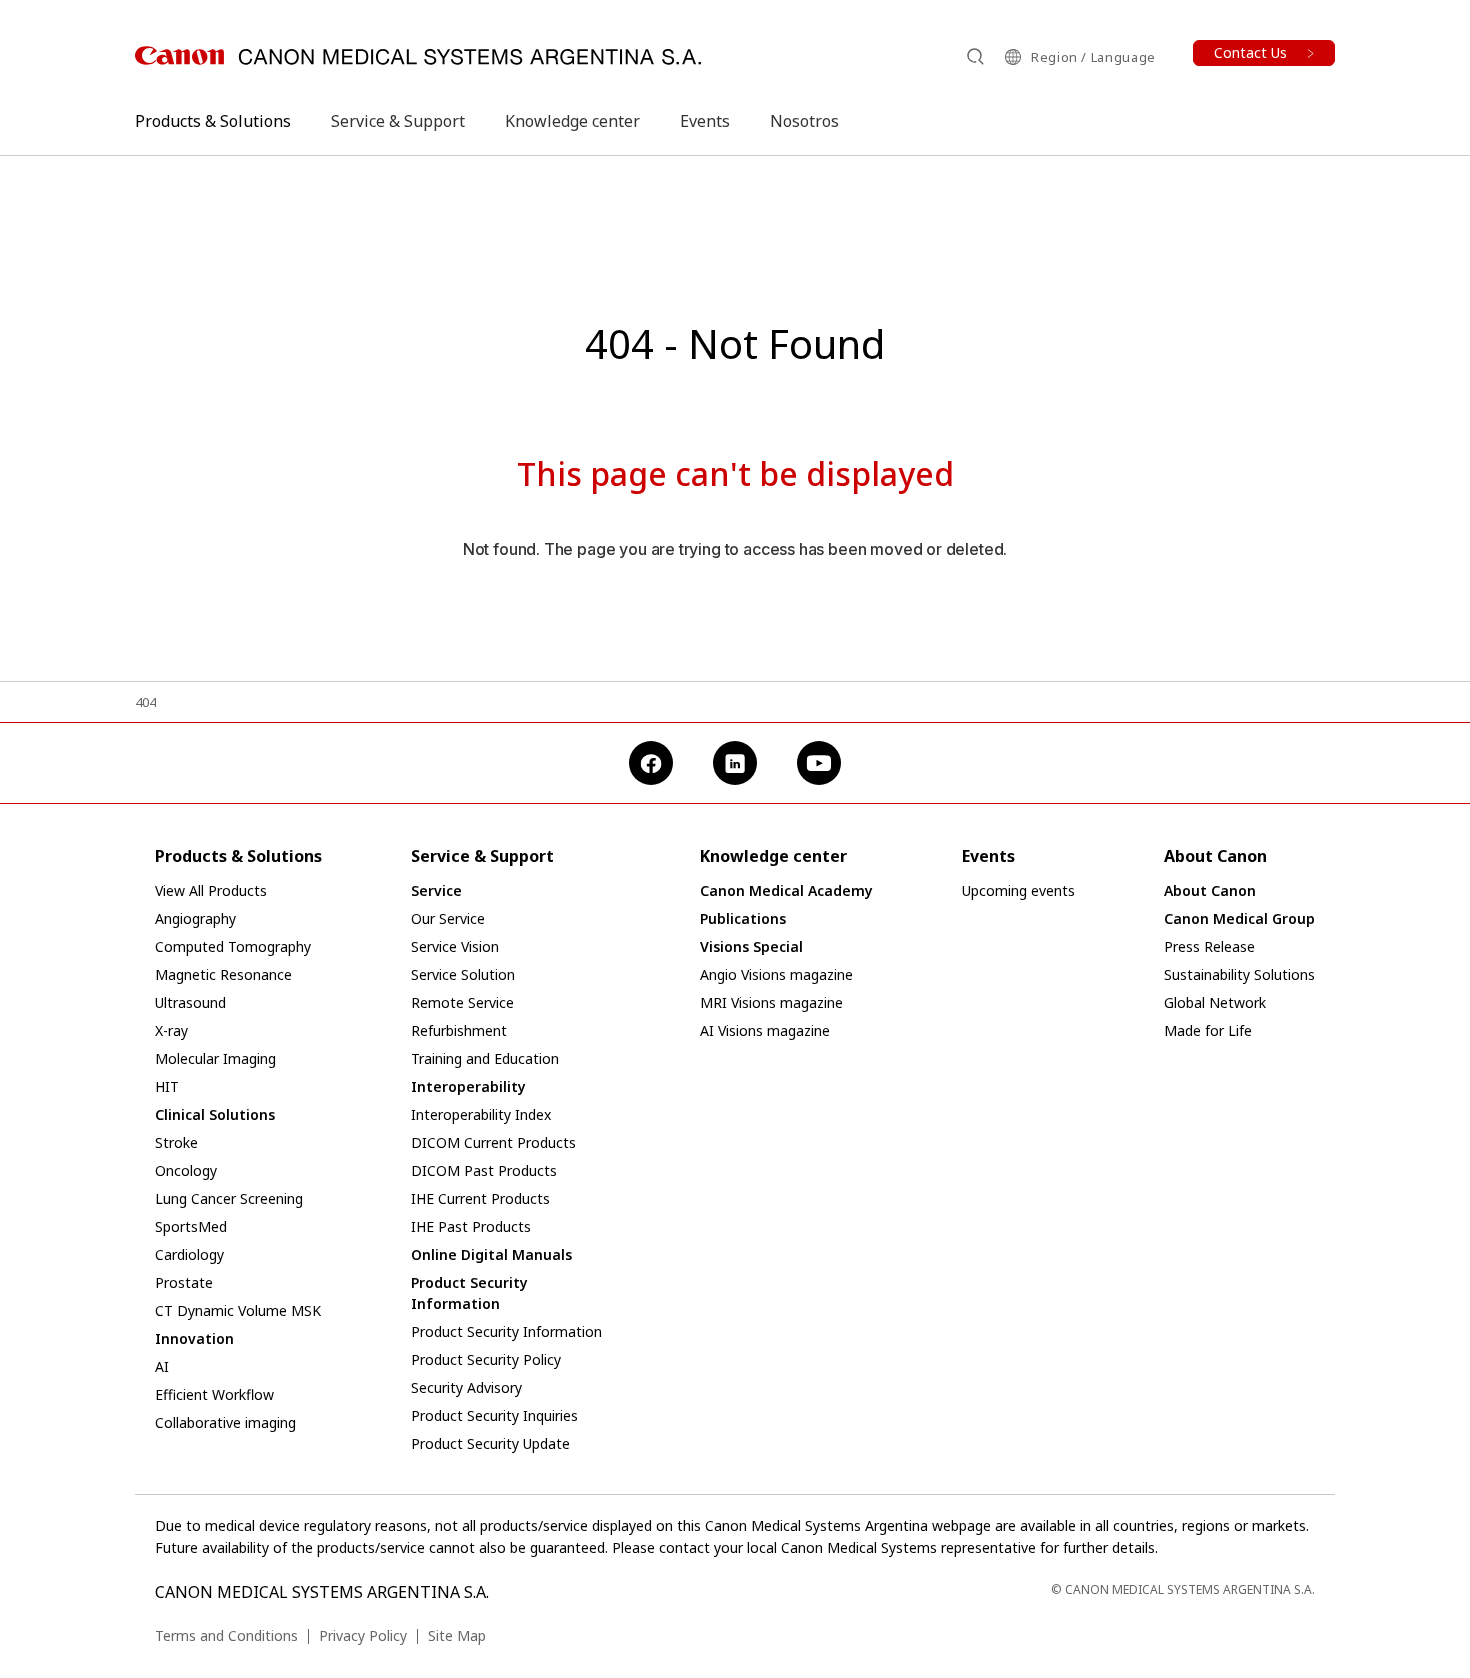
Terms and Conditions (226, 1635)
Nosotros (804, 121)
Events (705, 121)
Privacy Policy (363, 1635)
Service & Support (398, 121)
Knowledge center (572, 121)
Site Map (457, 1635)
